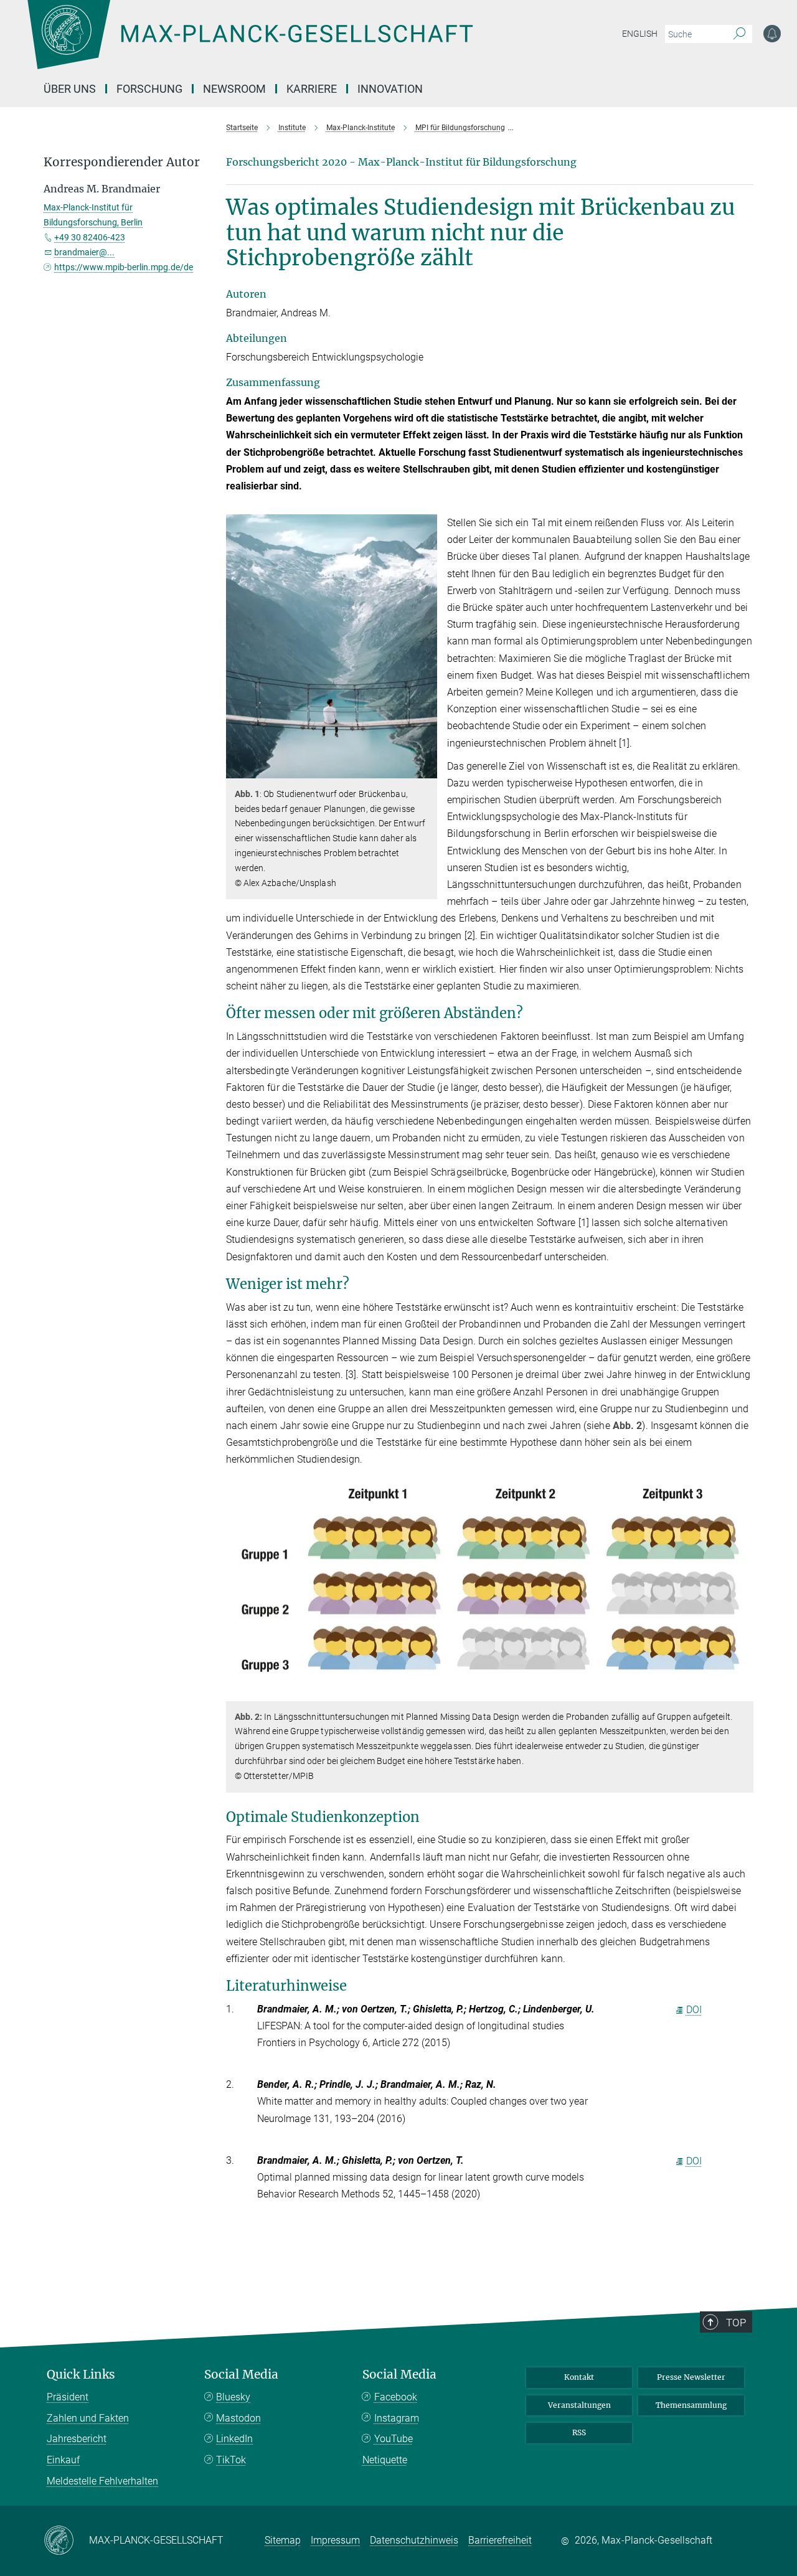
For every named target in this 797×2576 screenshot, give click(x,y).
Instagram (397, 2418)
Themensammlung (691, 2405)
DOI (694, 2010)
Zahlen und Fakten (88, 2418)
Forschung (149, 89)
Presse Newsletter (691, 2377)
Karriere (312, 89)
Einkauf (63, 2460)
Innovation (390, 89)
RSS (579, 2432)
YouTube (394, 2439)
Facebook (396, 2397)
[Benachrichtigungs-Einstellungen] (772, 34)
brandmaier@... (84, 252)
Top (736, 2323)
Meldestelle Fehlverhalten (102, 2481)
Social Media (241, 2375)
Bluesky (233, 2397)
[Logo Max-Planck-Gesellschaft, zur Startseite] (250, 44)
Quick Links (81, 2375)
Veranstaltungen (579, 2405)
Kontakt (579, 2377)
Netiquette (385, 2460)
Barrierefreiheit (500, 2540)
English (640, 34)
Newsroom (234, 89)
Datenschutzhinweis (414, 2540)
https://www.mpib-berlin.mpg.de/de (124, 267)
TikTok (231, 2460)
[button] (426, 769)
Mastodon (238, 2418)
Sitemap (283, 2540)
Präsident (68, 2397)
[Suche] (739, 34)
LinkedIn (234, 2439)
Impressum (335, 2540)
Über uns (70, 89)
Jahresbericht (77, 2439)
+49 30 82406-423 (90, 237)
